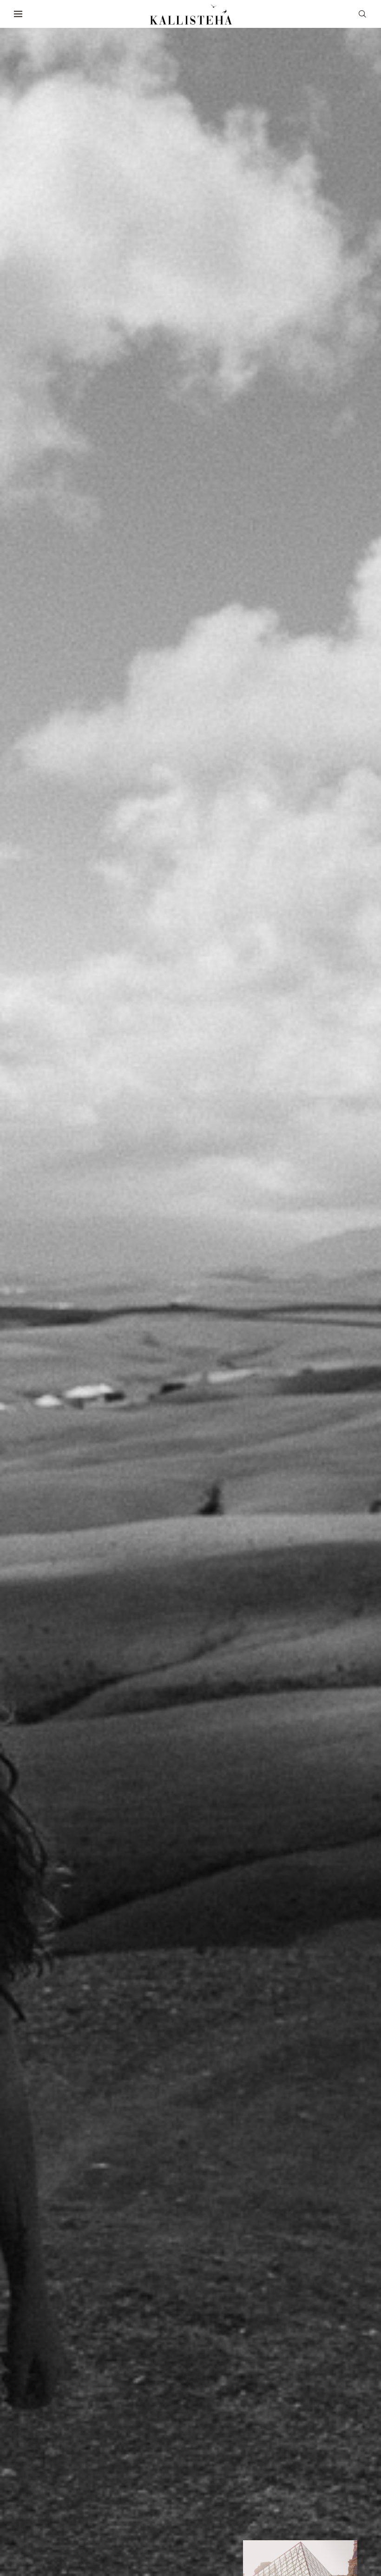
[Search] (362, 14)
